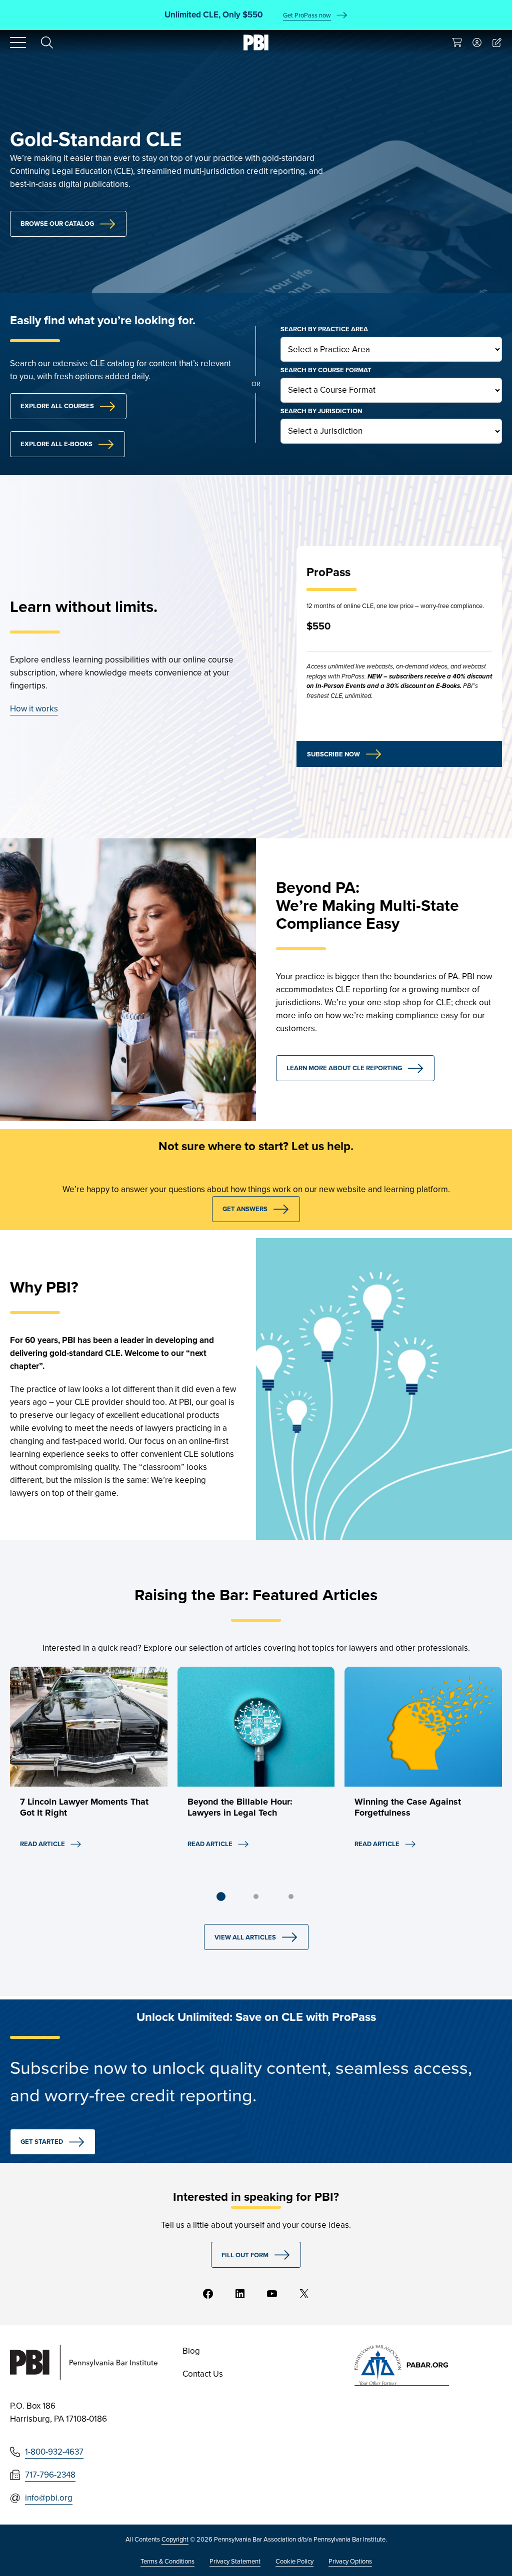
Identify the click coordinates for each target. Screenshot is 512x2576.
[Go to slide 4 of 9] (256, 1897)
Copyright (175, 2539)
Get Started (42, 2142)
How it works (34, 709)
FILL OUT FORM (245, 2255)
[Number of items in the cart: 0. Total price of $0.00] (457, 42)
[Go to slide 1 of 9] (221, 1897)
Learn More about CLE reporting (344, 1068)
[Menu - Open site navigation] (18, 42)
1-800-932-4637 (54, 2452)
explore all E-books (56, 444)
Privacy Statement (235, 2561)
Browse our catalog (57, 224)
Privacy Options (350, 2561)
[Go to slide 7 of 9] (291, 1897)
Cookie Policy (294, 2561)
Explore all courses (57, 406)
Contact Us (203, 2374)
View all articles (245, 1937)
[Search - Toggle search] (47, 42)
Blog (191, 2351)
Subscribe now (333, 754)
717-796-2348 (50, 2475)
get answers (245, 1209)
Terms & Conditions (167, 2561)
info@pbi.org (49, 2498)
